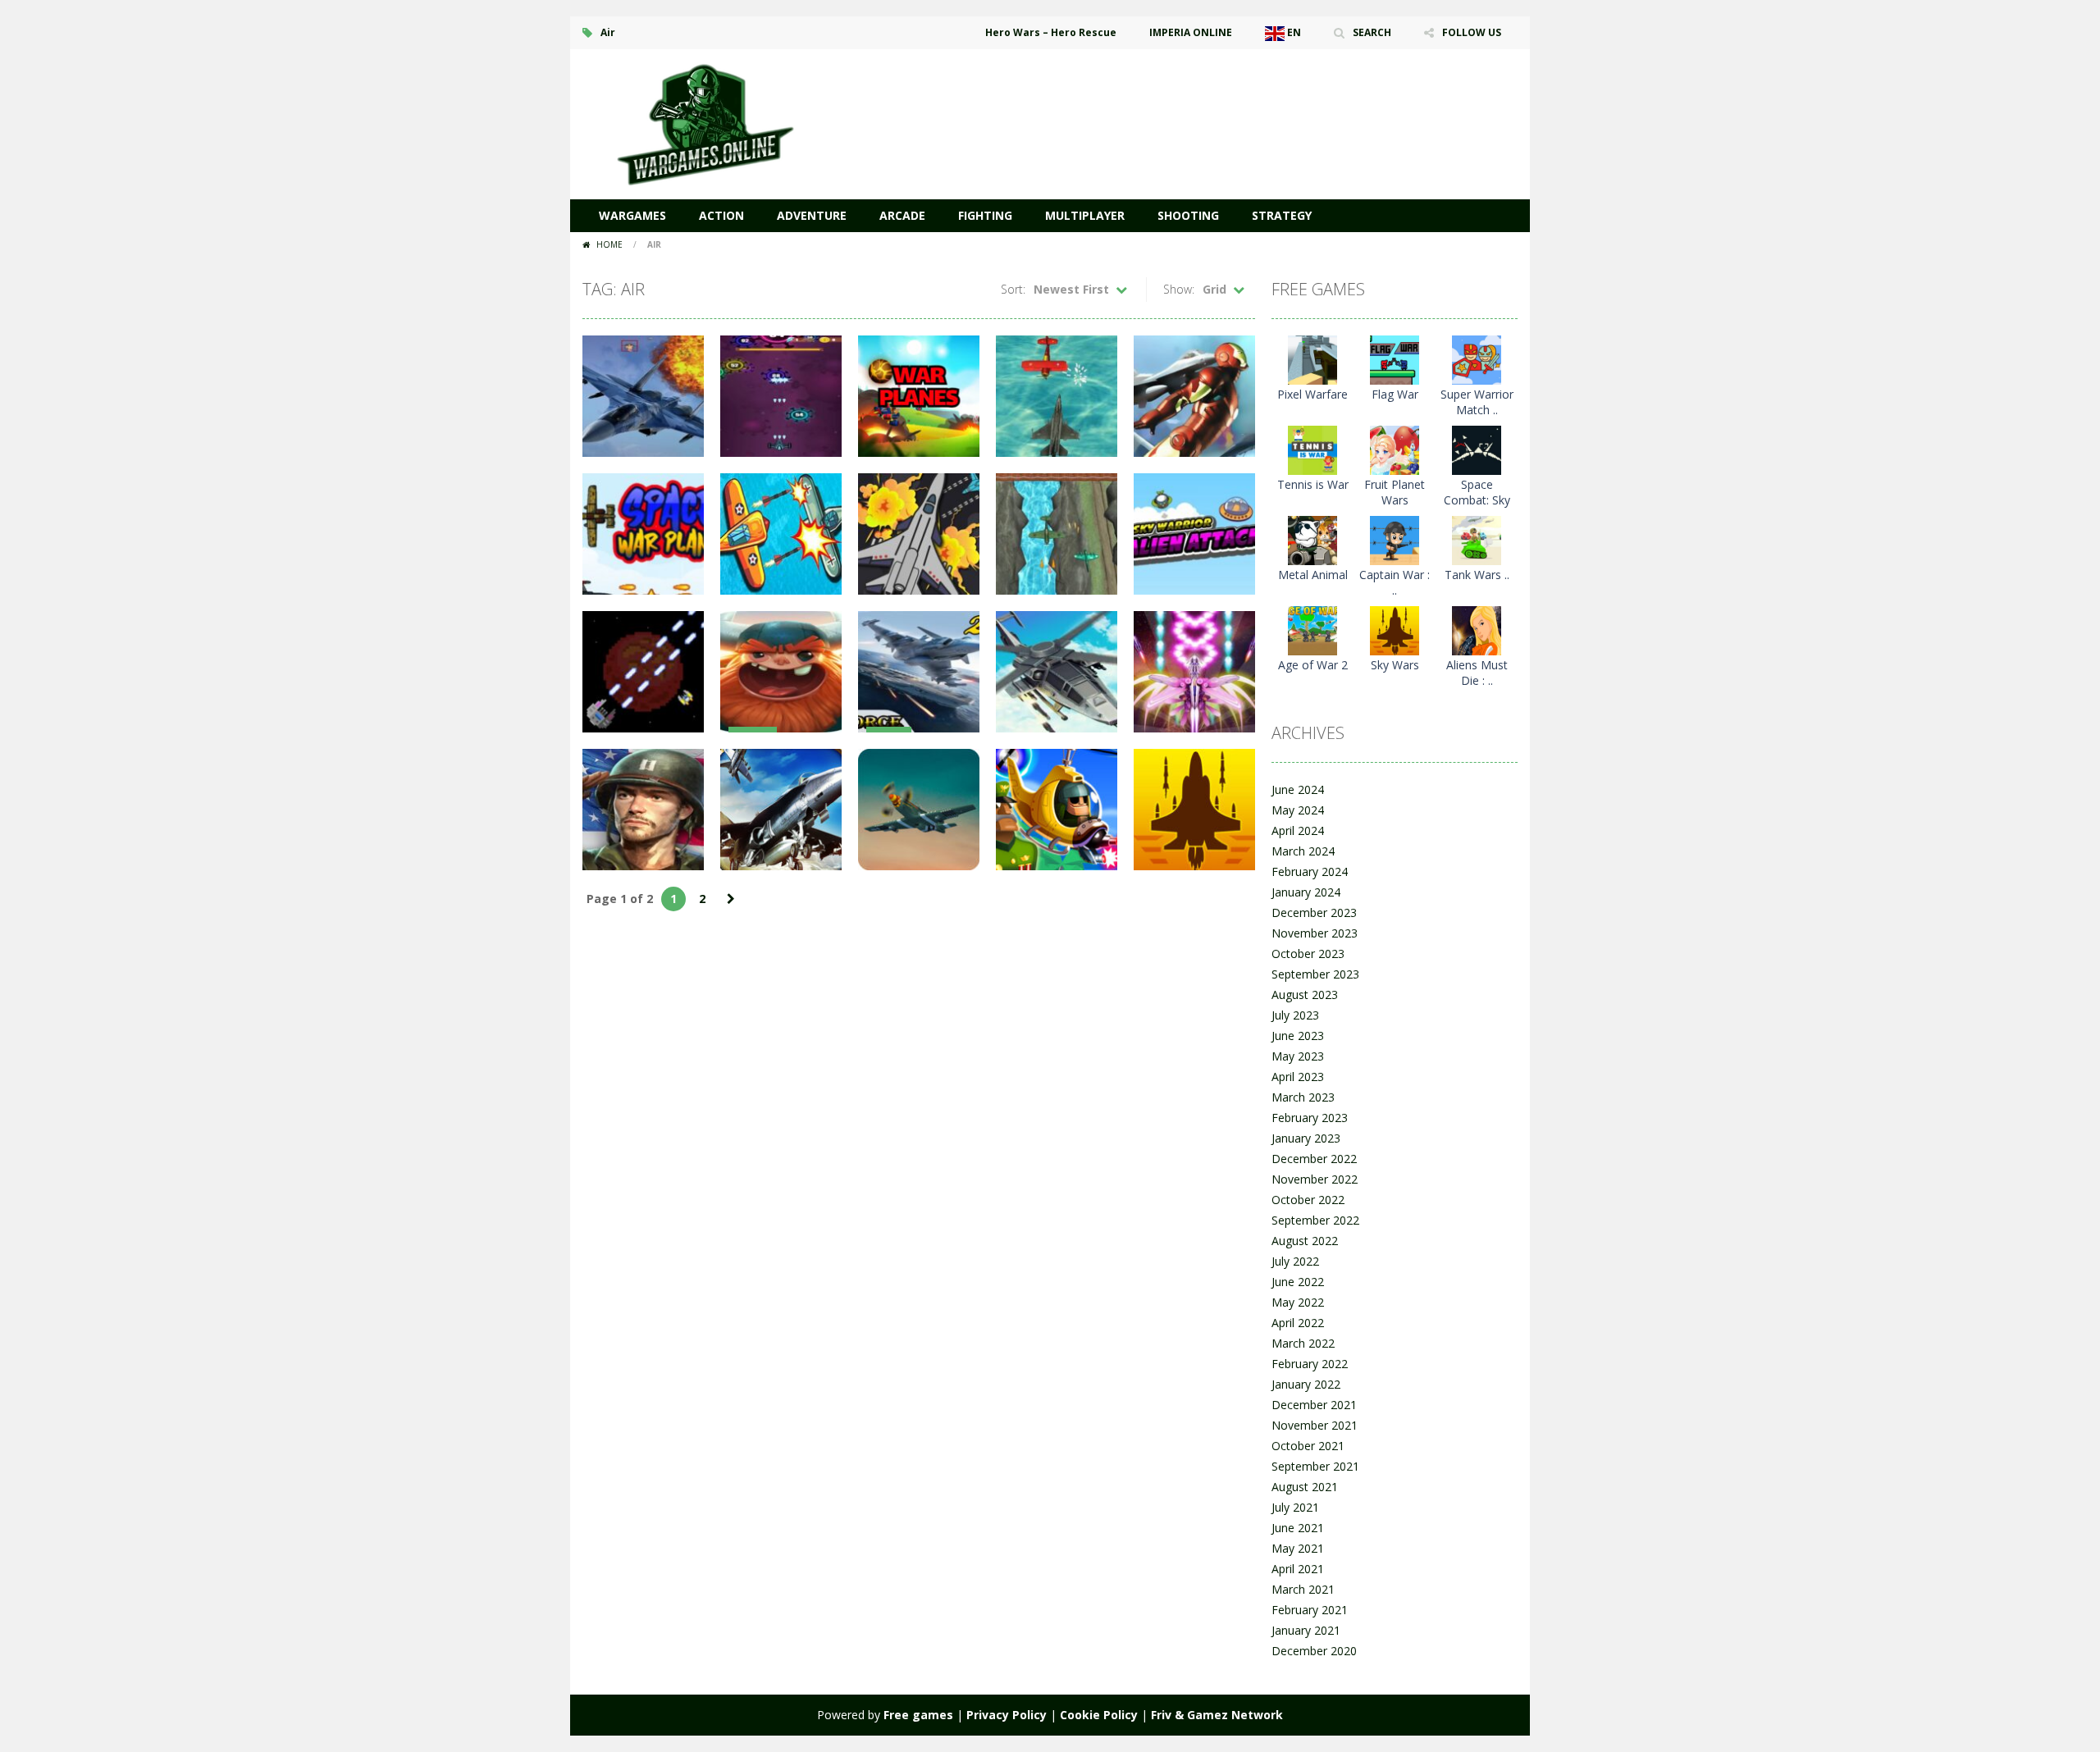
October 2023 (1308, 954)
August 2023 (1305, 995)
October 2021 (1308, 1446)
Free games (918, 1715)
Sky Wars (1395, 665)
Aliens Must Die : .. (1477, 673)
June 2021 (1298, 1528)
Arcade (902, 215)
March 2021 (1303, 1589)
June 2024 (1298, 789)
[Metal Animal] (1312, 539)
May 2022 (1298, 1302)
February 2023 (1310, 1118)
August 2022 (1305, 1241)
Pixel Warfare (1312, 394)
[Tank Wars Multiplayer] (1477, 539)
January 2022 (1306, 1384)
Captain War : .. (1395, 582)
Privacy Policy (1007, 1715)
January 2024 (1306, 892)
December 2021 (1314, 1405)
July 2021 (1295, 1507)
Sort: (1013, 289)
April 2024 (1298, 830)
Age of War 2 (1313, 665)
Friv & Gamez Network (1217, 1715)
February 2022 (1310, 1364)
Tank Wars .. (1477, 575)
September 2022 (1315, 1220)
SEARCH (1372, 32)
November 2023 (1315, 933)
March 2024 (1303, 851)
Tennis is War (1313, 484)
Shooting (1188, 215)
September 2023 (1315, 974)
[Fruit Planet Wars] (1395, 449)
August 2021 (1305, 1487)
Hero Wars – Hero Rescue (1051, 32)
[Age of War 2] (1312, 630)
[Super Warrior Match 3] (1477, 359)
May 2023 (1298, 1056)
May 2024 (1298, 810)
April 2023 (1298, 1077)
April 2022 (1298, 1323)
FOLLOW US (1472, 32)
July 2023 (1295, 1015)
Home (609, 244)
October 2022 (1308, 1200)
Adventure (812, 215)
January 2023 (1306, 1138)
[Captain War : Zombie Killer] (1395, 539)
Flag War (1395, 394)
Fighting (985, 215)
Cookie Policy (1099, 1715)
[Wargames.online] (705, 123)
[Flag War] (1395, 359)
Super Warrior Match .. (1477, 402)
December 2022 (1314, 1159)
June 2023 (1298, 1036)
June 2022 (1298, 1282)
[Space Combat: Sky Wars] (1477, 449)
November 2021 (1315, 1425)
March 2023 (1303, 1097)
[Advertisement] (1219, 98)
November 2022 (1315, 1179)
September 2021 (1315, 1466)
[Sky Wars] (1395, 630)
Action (721, 215)
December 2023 (1314, 912)
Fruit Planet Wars (1395, 492)
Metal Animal (1313, 575)
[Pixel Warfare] (1312, 359)
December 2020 (1314, 1651)
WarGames (632, 215)
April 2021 (1298, 1569)
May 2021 (1298, 1548)
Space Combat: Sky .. (1477, 500)
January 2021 (1306, 1630)
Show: (1179, 289)
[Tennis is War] (1312, 449)
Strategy (1282, 215)
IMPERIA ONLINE (1191, 32)
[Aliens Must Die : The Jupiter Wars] (1477, 630)
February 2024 (1310, 871)
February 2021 (1310, 1610)
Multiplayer (1085, 215)
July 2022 (1295, 1261)
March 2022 (1303, 1343)
